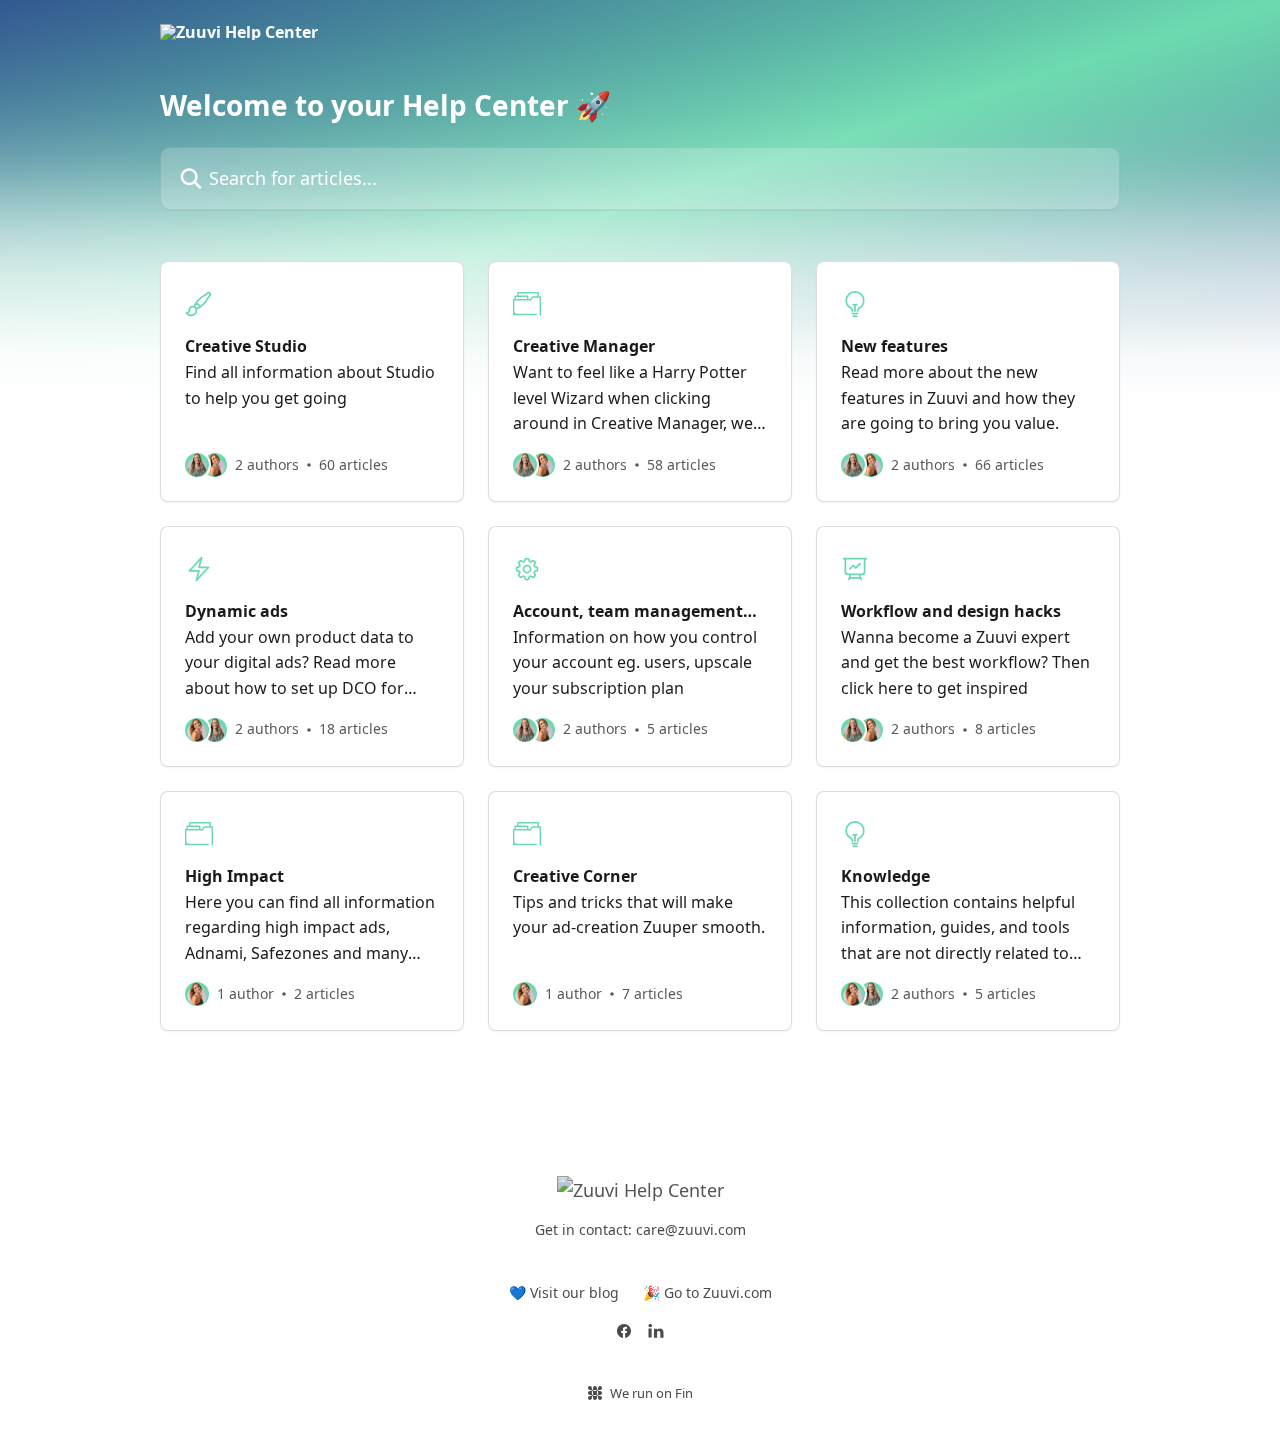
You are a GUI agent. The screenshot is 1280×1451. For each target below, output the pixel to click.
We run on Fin (651, 1393)
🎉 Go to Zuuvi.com (707, 1292)
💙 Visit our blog (564, 1292)
